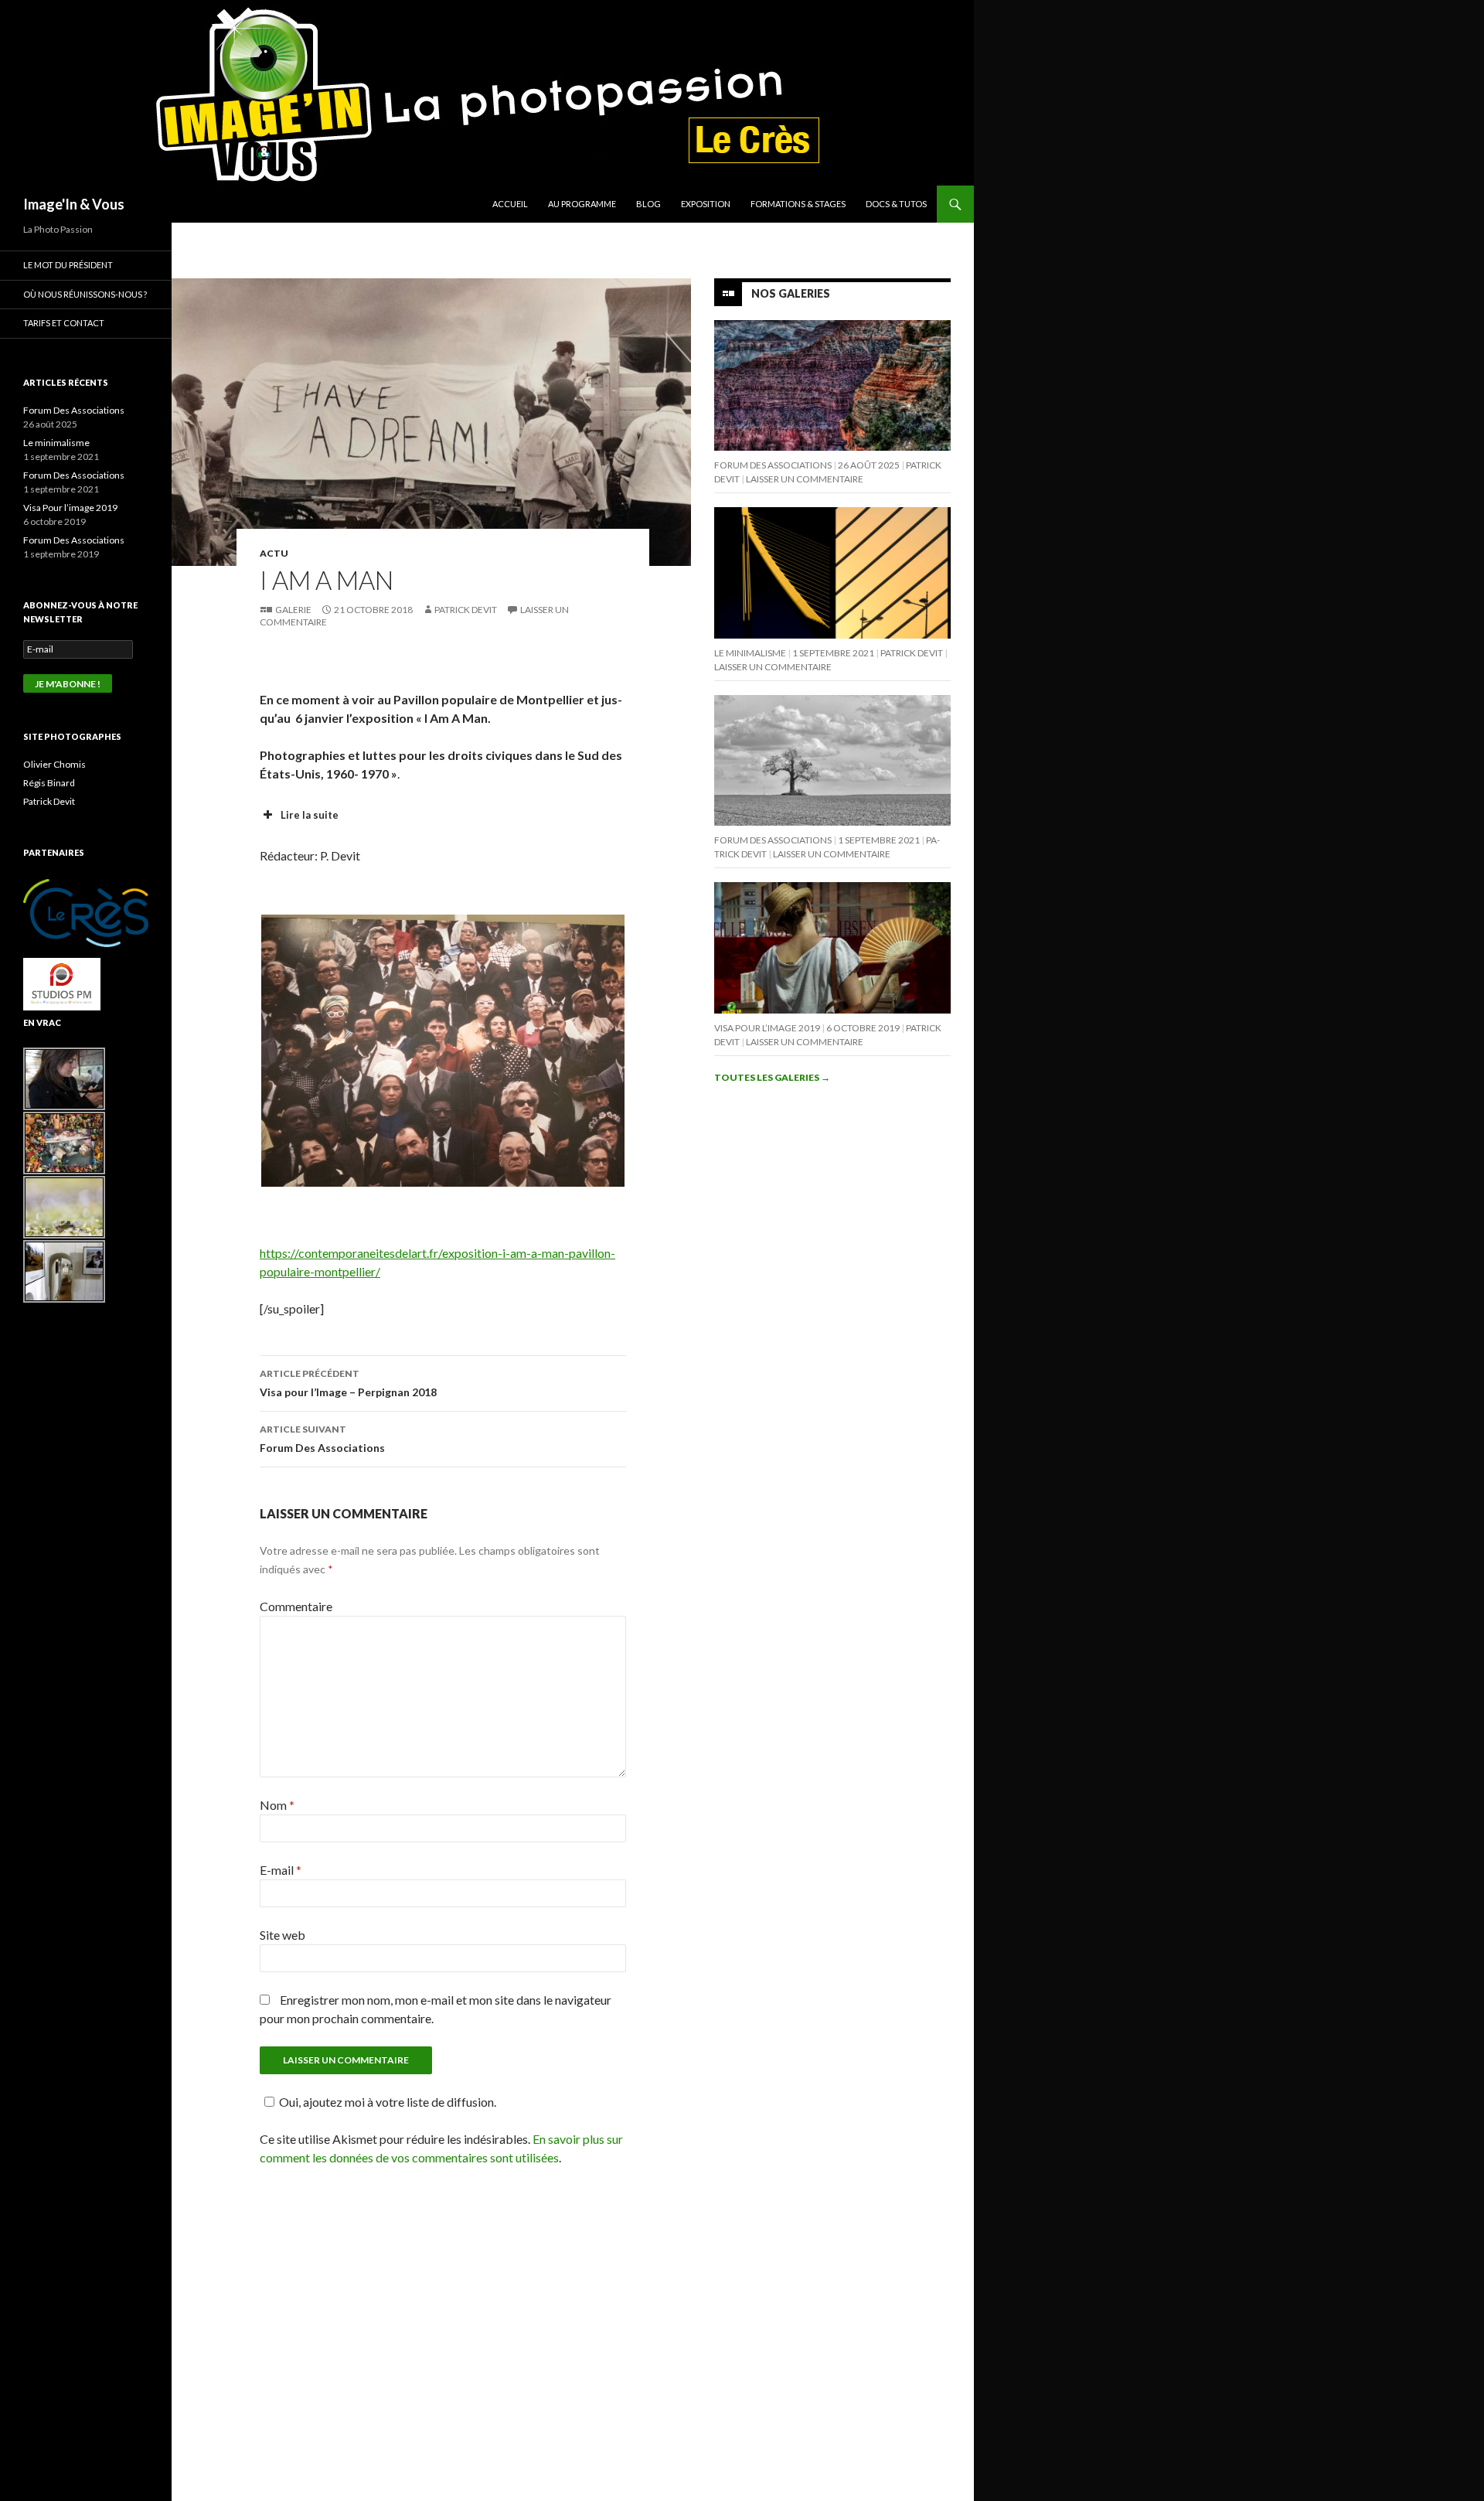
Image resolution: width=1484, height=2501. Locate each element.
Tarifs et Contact (64, 323)
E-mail (281, 1870)
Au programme (582, 204)
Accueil (510, 204)
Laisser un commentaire (805, 479)
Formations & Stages (798, 204)
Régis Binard (49, 783)
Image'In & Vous (74, 204)
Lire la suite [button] (310, 815)
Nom (277, 1805)
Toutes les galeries (772, 1077)
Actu (274, 553)
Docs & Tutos (896, 204)
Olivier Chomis (54, 764)
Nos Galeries (791, 293)
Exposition (706, 204)
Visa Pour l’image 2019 (767, 1028)
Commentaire (296, 1606)
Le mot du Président (68, 265)
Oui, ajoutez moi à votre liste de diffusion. (388, 2102)
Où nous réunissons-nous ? (85, 294)
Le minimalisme (750, 653)
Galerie (293, 610)
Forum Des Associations (322, 1439)
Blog (648, 204)
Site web (283, 1935)
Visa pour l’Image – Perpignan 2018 (348, 1383)
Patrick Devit (466, 610)
